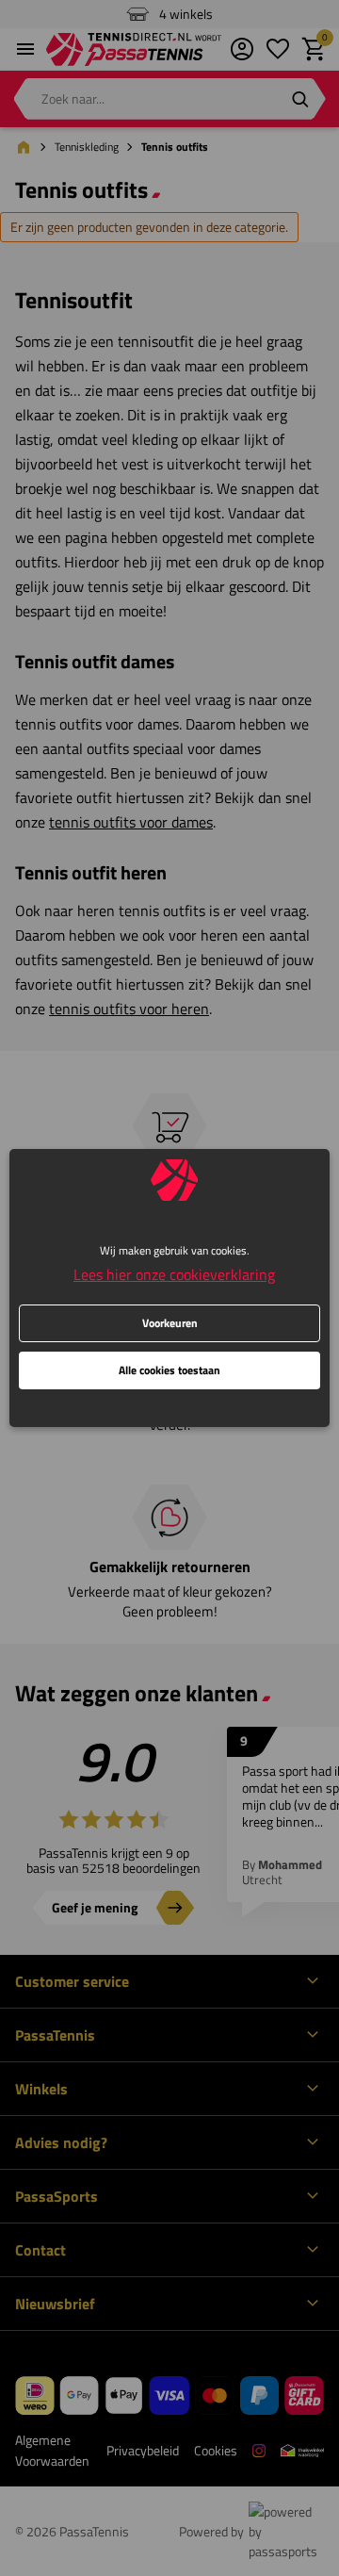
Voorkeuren (170, 1323)
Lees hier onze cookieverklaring (174, 1274)
